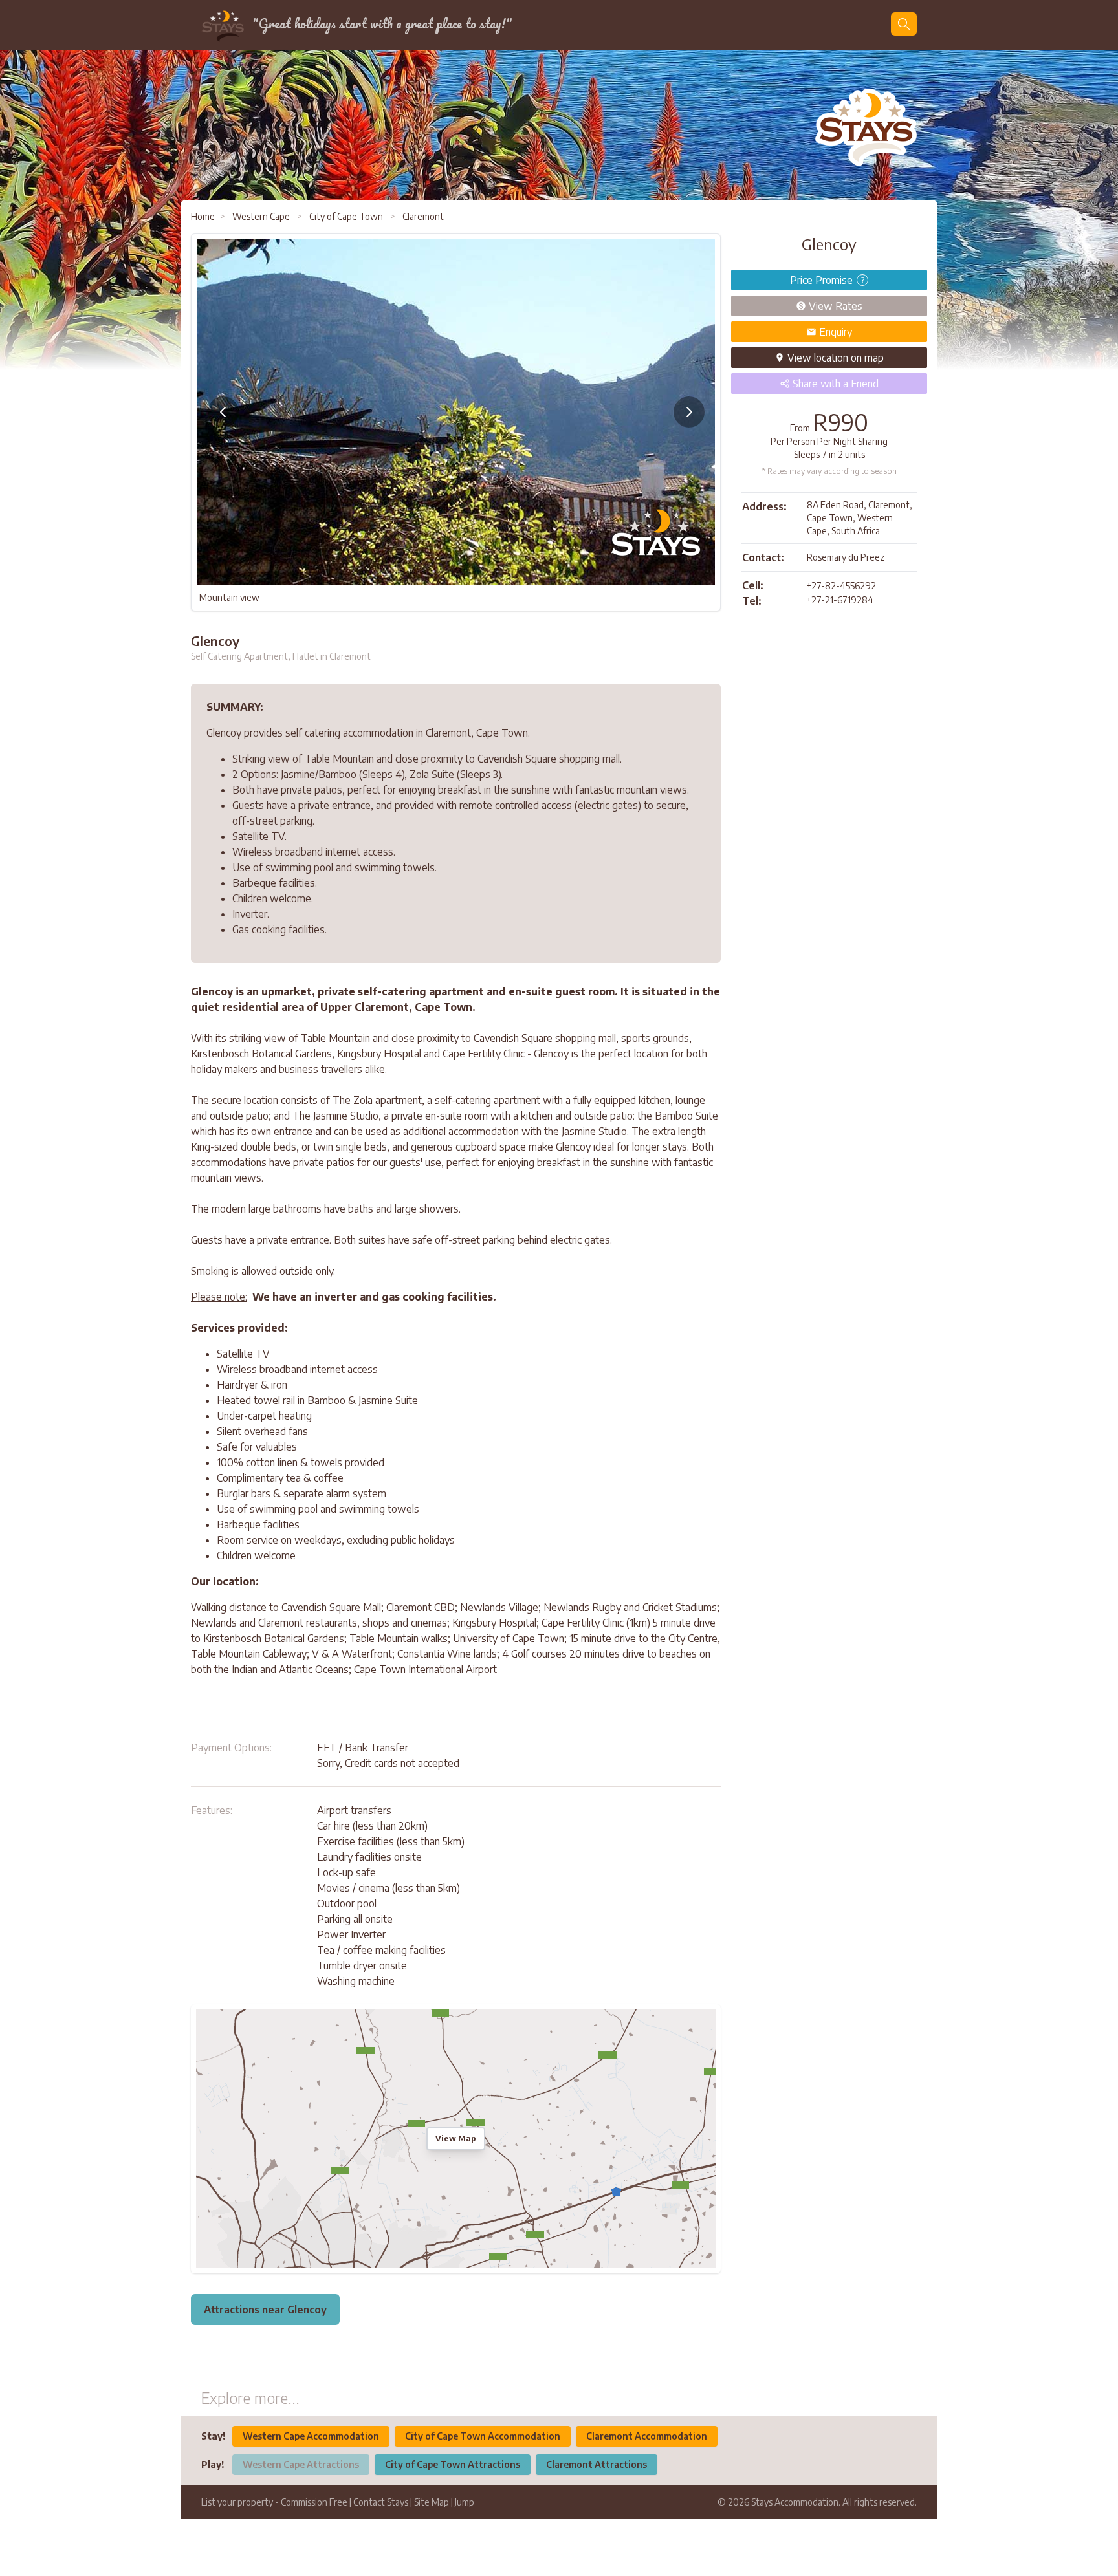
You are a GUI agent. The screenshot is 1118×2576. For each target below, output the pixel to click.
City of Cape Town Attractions (453, 2464)
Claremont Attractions (597, 2464)
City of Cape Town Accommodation (483, 2436)
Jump (465, 2502)
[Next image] (689, 412)
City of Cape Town (346, 216)
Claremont (422, 216)
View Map (456, 2138)
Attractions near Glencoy (265, 2310)
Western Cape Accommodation (311, 2436)
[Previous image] (223, 412)
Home (203, 216)
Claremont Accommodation (647, 2436)
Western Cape (261, 216)
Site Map (432, 2502)
